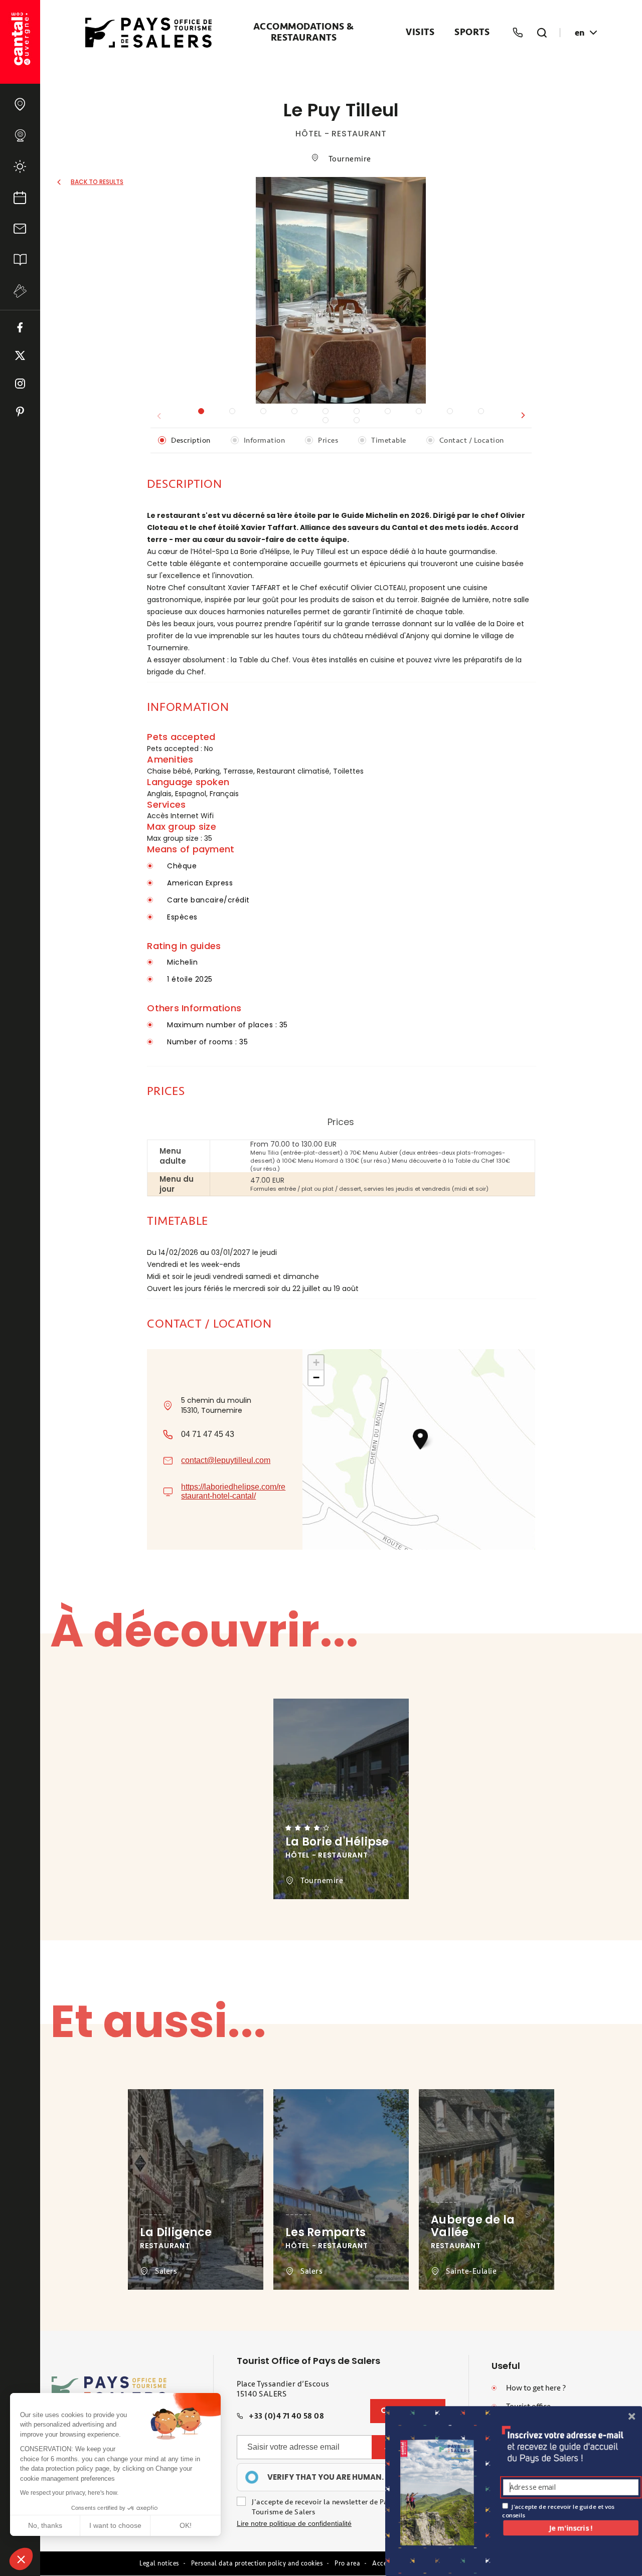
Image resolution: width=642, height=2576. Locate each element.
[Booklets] (20, 260)
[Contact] (20, 229)
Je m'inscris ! (571, 2528)
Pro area (347, 2563)
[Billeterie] (20, 291)
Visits (420, 33)
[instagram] (20, 384)
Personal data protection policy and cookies (257, 2563)
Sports (472, 33)
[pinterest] (20, 412)
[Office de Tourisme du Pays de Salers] (20, 42)
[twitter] (20, 355)
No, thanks (45, 2525)
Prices (328, 440)
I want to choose (115, 2525)
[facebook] (20, 327)
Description (191, 440)
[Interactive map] (20, 104)
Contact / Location (472, 440)
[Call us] (518, 33)
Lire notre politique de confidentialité (294, 2523)
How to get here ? (536, 2388)
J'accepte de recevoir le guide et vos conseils (558, 2511)
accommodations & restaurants (304, 33)
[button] (523, 416)
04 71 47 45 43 (208, 1434)
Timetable (389, 440)
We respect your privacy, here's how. (69, 2493)
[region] (319, 2477)
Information (265, 440)
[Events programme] (20, 198)
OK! (186, 2525)
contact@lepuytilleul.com (226, 1460)
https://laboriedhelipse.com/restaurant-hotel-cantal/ (233, 1491)
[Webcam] (20, 135)
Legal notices (159, 2563)
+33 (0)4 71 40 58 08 (286, 2416)
